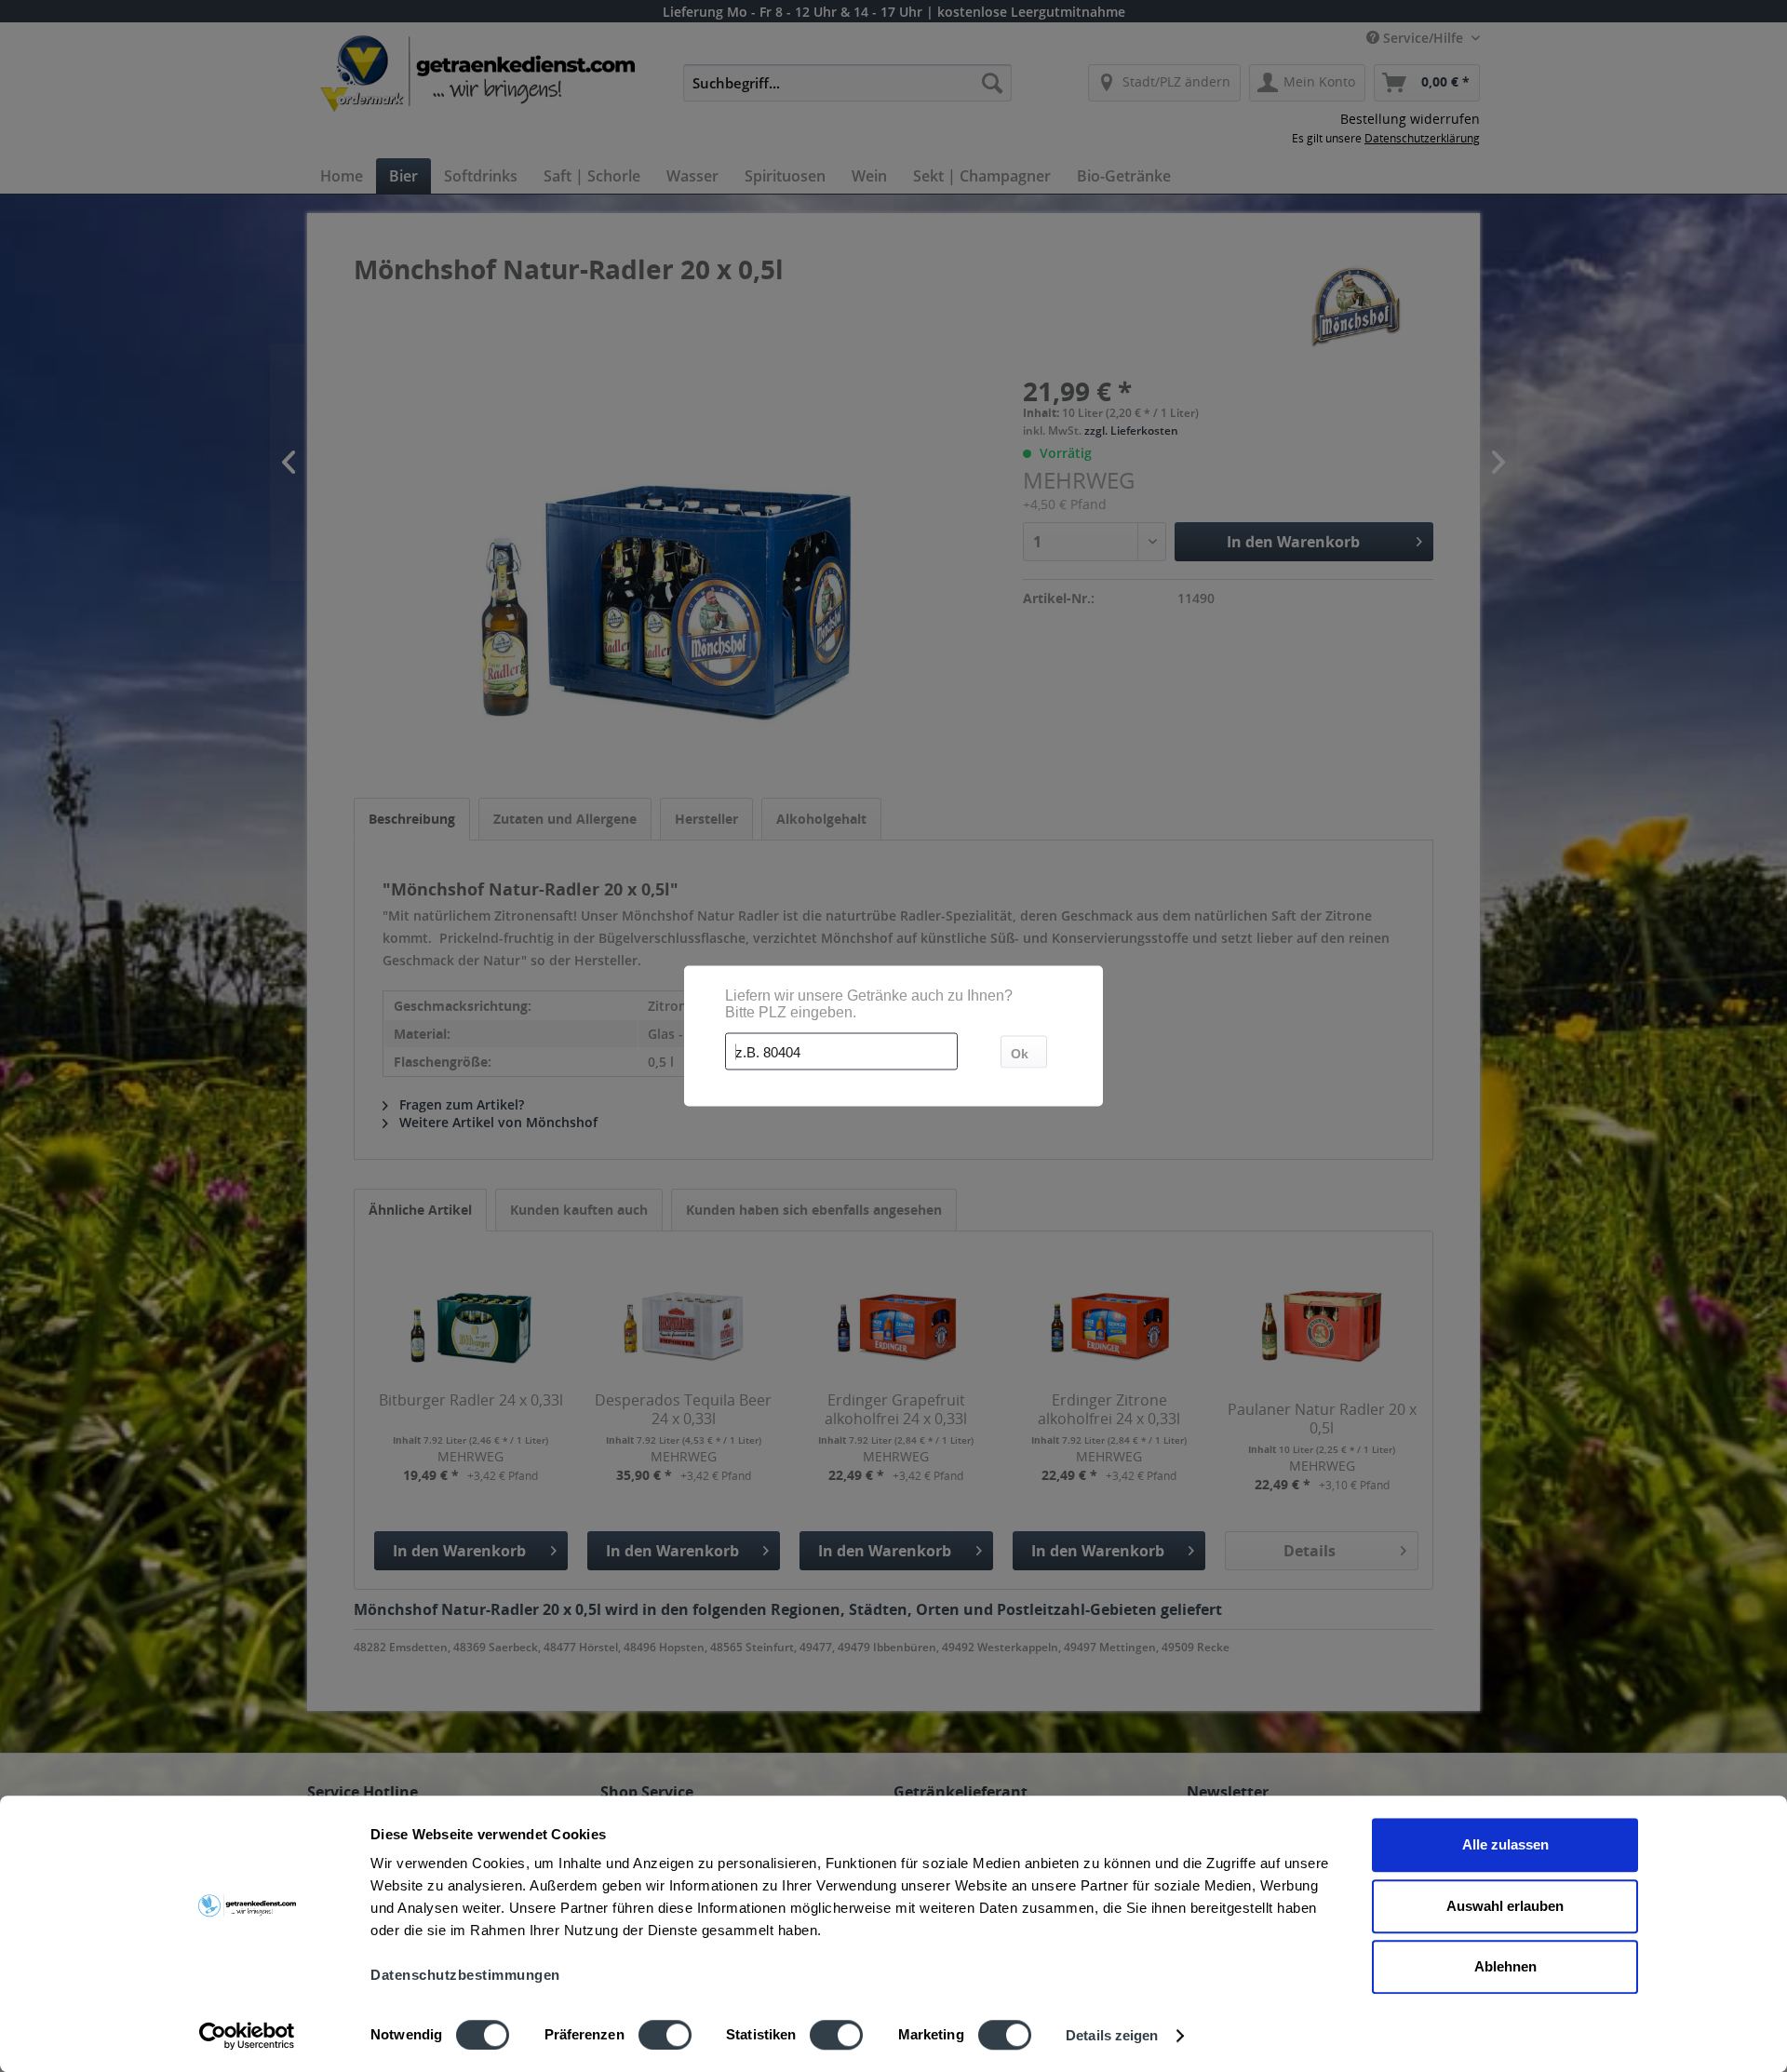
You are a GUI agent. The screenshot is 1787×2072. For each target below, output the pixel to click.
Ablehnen (1505, 1966)
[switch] (665, 2035)
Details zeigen (1112, 2035)
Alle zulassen (1505, 1844)
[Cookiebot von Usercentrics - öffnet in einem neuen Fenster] (247, 2036)
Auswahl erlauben (1505, 1906)
